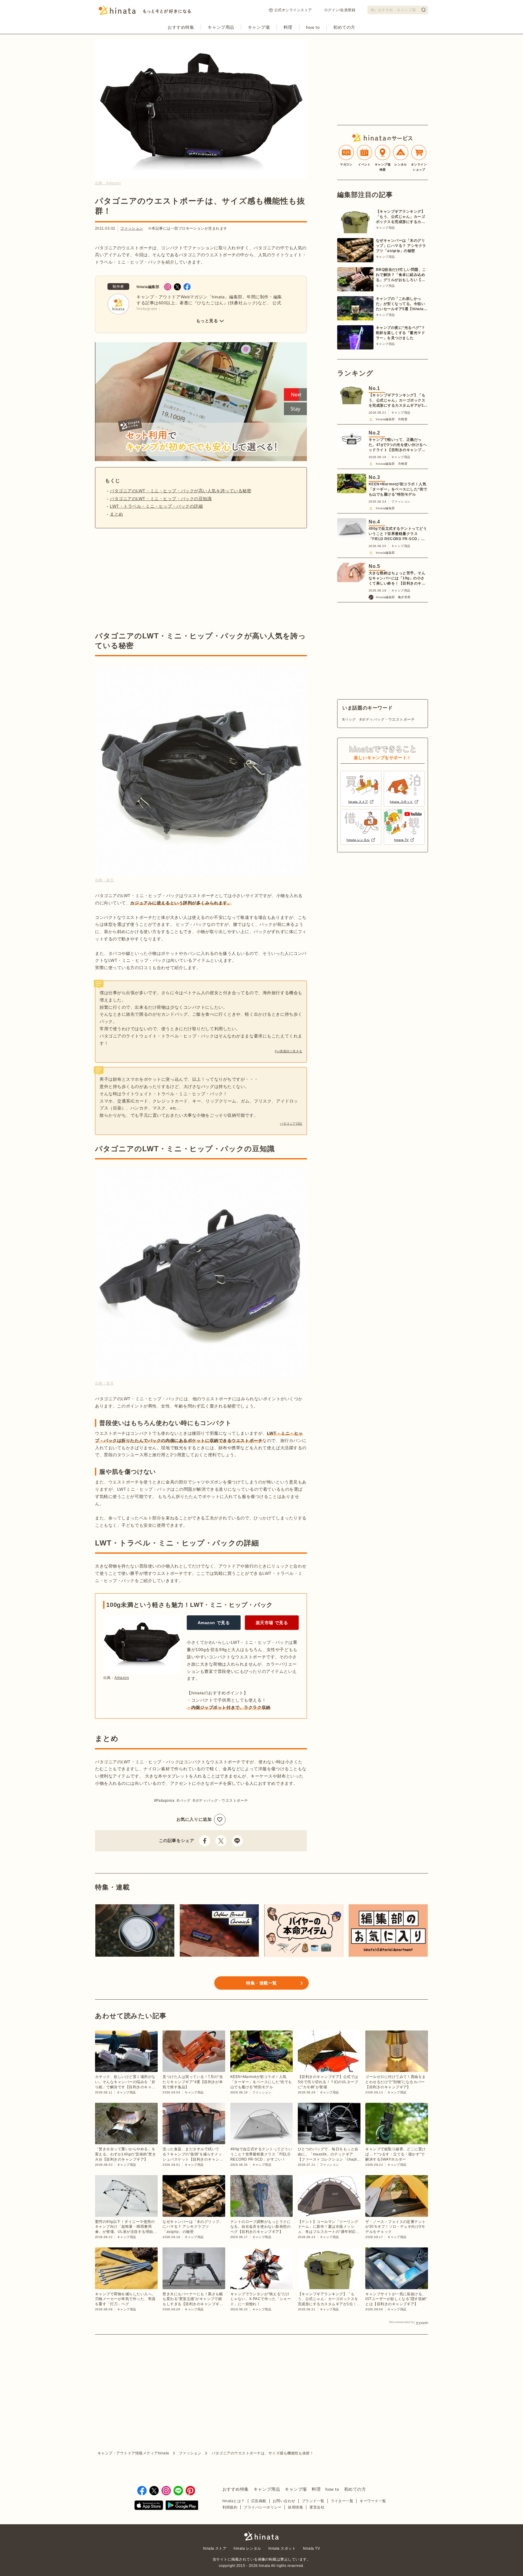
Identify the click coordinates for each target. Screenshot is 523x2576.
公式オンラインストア (293, 10)
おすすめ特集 (181, 27)
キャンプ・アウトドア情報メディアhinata (133, 2453)
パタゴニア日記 (291, 1124)
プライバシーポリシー (263, 2507)
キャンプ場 (259, 27)
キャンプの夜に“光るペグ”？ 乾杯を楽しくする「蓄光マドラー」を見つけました (401, 333)
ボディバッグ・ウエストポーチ (222, 1801)
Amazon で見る (214, 1623)
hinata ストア (215, 2548)
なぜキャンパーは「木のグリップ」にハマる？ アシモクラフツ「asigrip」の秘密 (401, 246)
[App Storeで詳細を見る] (149, 2506)
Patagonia (165, 1801)
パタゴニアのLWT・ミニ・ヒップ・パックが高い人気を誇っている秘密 (181, 491)
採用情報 (295, 2507)
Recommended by (402, 2322)
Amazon (122, 1678)
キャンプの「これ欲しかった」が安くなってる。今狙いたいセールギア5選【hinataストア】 (402, 304)
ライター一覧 (342, 2501)
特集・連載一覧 (261, 1983)
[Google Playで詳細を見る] (182, 2506)
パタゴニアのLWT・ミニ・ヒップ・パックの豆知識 (161, 499)
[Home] (145, 12)
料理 (288, 27)
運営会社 (317, 2507)
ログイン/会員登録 (340, 10)
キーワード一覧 (373, 2501)
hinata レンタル (247, 2548)
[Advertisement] (146, 580)
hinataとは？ (234, 2501)
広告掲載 (259, 2501)
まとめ (117, 514)
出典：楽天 (104, 880)
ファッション (132, 228)
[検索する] (423, 10)
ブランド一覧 (313, 2501)
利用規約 (230, 2507)
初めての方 (344, 27)
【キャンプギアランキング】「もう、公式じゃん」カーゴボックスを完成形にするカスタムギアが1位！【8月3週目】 (400, 217)
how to (313, 27)
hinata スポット (282, 2548)
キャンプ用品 (221, 27)
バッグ (185, 1801)
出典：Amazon (108, 183)
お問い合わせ (284, 2501)
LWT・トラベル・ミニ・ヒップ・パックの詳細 (156, 506)
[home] (261, 2537)
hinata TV (311, 2548)
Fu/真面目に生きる (289, 1051)
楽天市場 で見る (272, 1623)
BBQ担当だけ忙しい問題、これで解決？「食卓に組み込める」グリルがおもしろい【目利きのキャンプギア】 (401, 275)
